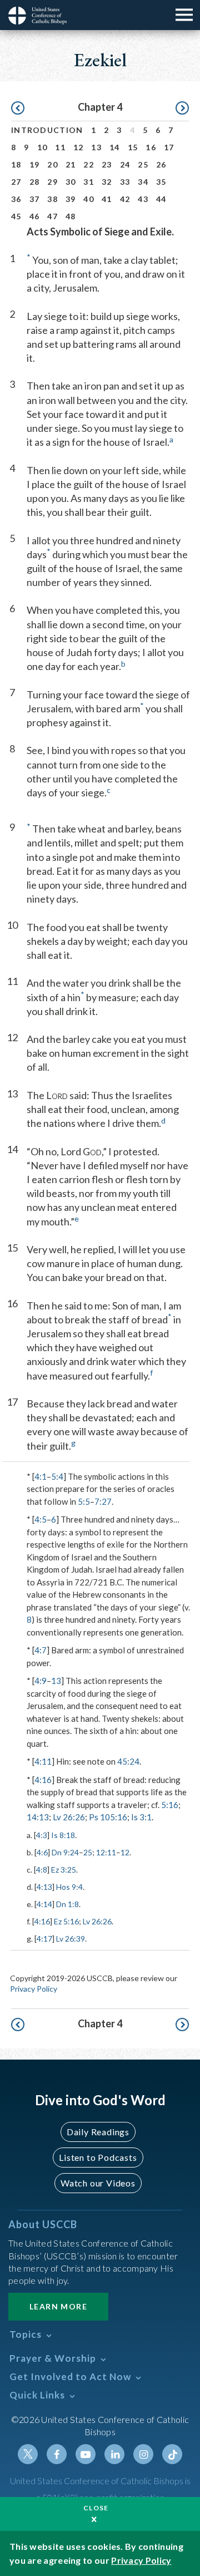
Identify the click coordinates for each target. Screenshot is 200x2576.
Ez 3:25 (64, 1870)
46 (35, 216)
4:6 (42, 1852)
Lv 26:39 (71, 1939)
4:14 (44, 1904)
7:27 (103, 1501)
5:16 (170, 1805)
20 (52, 164)
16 (151, 147)
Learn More (58, 2306)
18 (16, 164)
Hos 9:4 (69, 1887)
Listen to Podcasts (98, 2157)
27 (16, 182)
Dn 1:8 (67, 1904)
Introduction (47, 130)
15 (133, 147)
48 (71, 216)
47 (52, 216)
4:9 (41, 1681)
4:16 (43, 1780)
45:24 (128, 1761)
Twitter (28, 2454)
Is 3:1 (141, 1817)
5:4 (57, 1476)
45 (16, 216)
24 (125, 164)
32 (107, 182)
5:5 (84, 1501)
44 (161, 199)
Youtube (86, 2454)
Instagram (143, 2454)
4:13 (44, 1887)
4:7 (41, 1650)
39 (71, 199)
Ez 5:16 (66, 1921)
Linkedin (114, 2454)
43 (143, 199)
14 (115, 147)
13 (96, 147)
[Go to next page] (182, 109)
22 (89, 164)
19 (35, 164)
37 (35, 199)
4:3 (42, 1835)
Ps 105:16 (108, 1817)
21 (71, 164)
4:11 (43, 1761)
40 (89, 199)
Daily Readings (98, 2132)
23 (107, 164)
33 (125, 182)
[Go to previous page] (18, 109)
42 (125, 199)
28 (35, 182)
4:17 (44, 1939)
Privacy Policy (34, 1989)
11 (60, 147)
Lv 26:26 (69, 1817)
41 (107, 199)
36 (16, 199)
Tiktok (172, 2454)
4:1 (41, 1476)
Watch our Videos (98, 2183)
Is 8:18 (63, 1835)
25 (143, 164)
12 (79, 147)
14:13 (38, 1817)
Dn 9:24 (65, 1852)
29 (52, 182)
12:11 (106, 1852)
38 (52, 199)
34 (143, 182)
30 (71, 182)
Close (96, 2508)
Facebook (57, 2454)
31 (89, 182)
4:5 (41, 1519)
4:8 (42, 1870)
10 (42, 147)
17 (169, 147)
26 (161, 164)
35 (161, 182)
